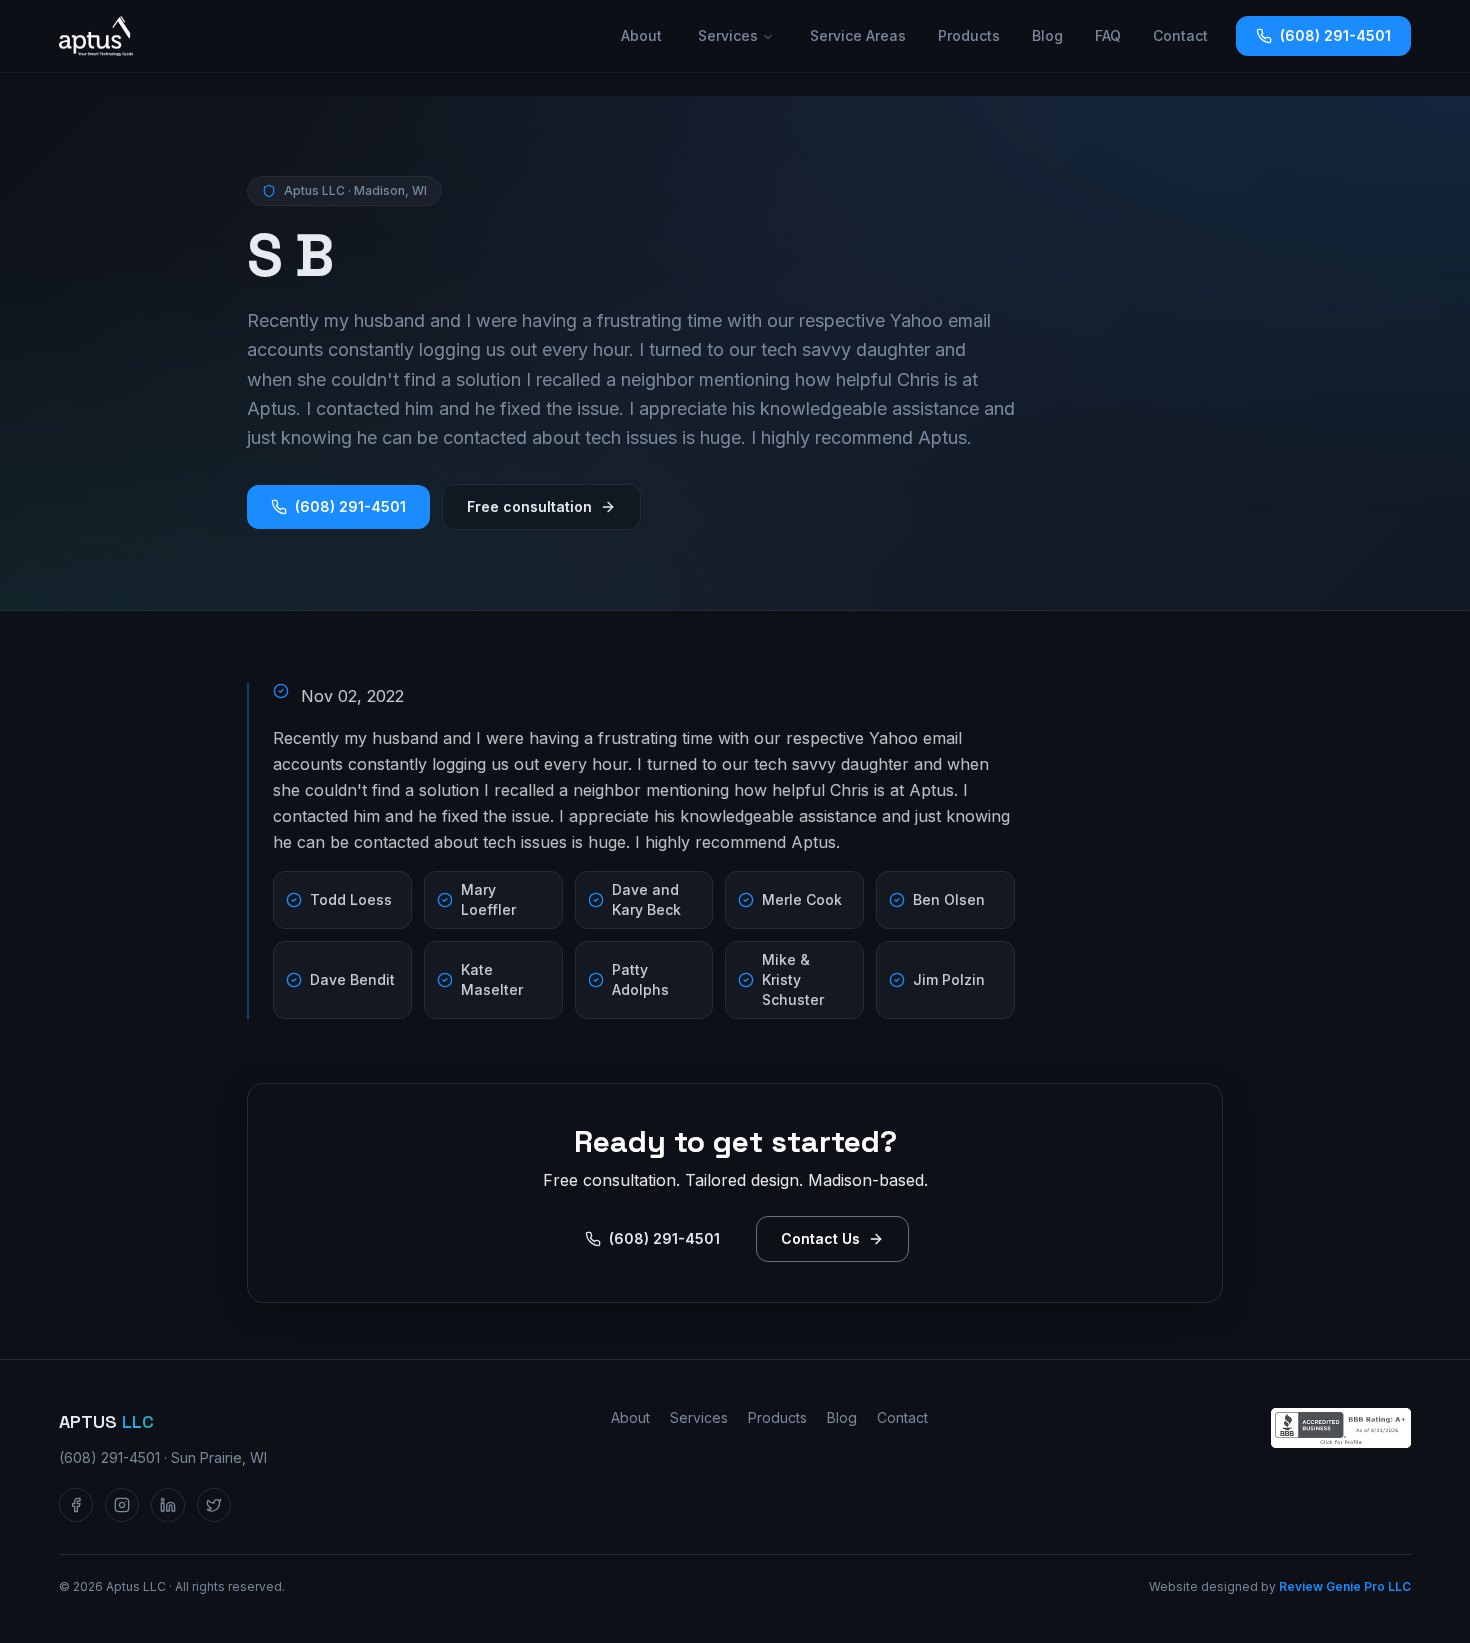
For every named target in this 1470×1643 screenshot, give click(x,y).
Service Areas (858, 35)
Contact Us (820, 1238)
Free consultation (529, 506)
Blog (1047, 35)
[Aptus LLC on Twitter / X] (214, 1505)
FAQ (1108, 35)
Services (728, 35)
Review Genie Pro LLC (1345, 1586)
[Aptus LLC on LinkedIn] (168, 1505)
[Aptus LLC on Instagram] (122, 1505)
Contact (1180, 35)
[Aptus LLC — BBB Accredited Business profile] (1341, 1428)
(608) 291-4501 (1335, 35)
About (641, 35)
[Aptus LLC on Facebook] (76, 1505)
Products (969, 35)
